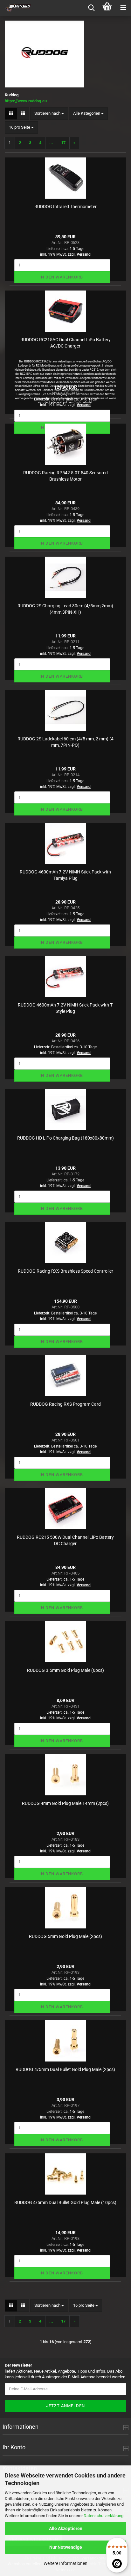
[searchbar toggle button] (91, 8)
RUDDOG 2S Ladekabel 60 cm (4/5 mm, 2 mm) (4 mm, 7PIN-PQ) (65, 742)
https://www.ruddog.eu (26, 101)
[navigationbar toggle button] (123, 8)
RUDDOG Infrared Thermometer (65, 207)
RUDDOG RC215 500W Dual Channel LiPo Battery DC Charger (65, 1540)
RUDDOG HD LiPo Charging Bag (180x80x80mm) (65, 1138)
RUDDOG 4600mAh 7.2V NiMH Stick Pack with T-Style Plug (65, 1008)
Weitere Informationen (65, 2563)
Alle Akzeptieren (66, 2528)
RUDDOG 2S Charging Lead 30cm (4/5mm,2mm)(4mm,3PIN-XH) (65, 609)
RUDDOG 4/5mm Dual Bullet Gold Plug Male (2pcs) (65, 2069)
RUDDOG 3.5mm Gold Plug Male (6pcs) (65, 1670)
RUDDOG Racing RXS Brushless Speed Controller (65, 1271)
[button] (11, 114)
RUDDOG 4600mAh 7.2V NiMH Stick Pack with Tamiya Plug (65, 875)
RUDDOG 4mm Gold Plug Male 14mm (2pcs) (65, 1803)
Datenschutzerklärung (103, 2516)
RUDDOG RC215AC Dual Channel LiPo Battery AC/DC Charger (65, 343)
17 (63, 143)
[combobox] (49, 114)
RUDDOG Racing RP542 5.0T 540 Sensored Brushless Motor (65, 476)
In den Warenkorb (61, 277)
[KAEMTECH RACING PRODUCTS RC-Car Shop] (16, 8)
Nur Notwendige (66, 2547)
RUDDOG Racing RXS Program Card (65, 1404)
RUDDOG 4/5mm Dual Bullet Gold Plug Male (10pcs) (65, 2202)
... (51, 143)
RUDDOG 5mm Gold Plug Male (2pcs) (65, 1936)
